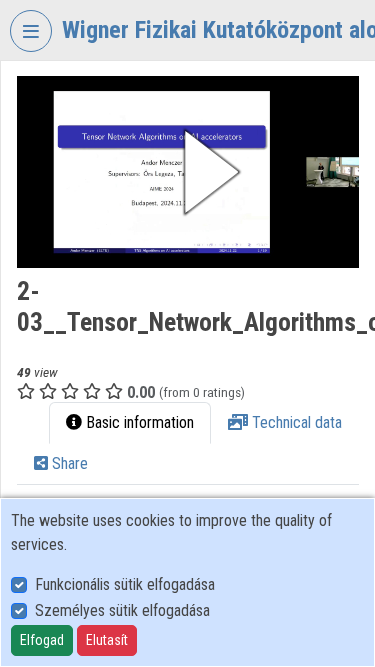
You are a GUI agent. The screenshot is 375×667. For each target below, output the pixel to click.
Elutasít (107, 640)
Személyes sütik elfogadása (122, 610)
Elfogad (42, 640)
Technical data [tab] (295, 422)
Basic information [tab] (138, 422)
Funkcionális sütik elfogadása (125, 584)
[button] (188, 172)
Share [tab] (68, 463)
